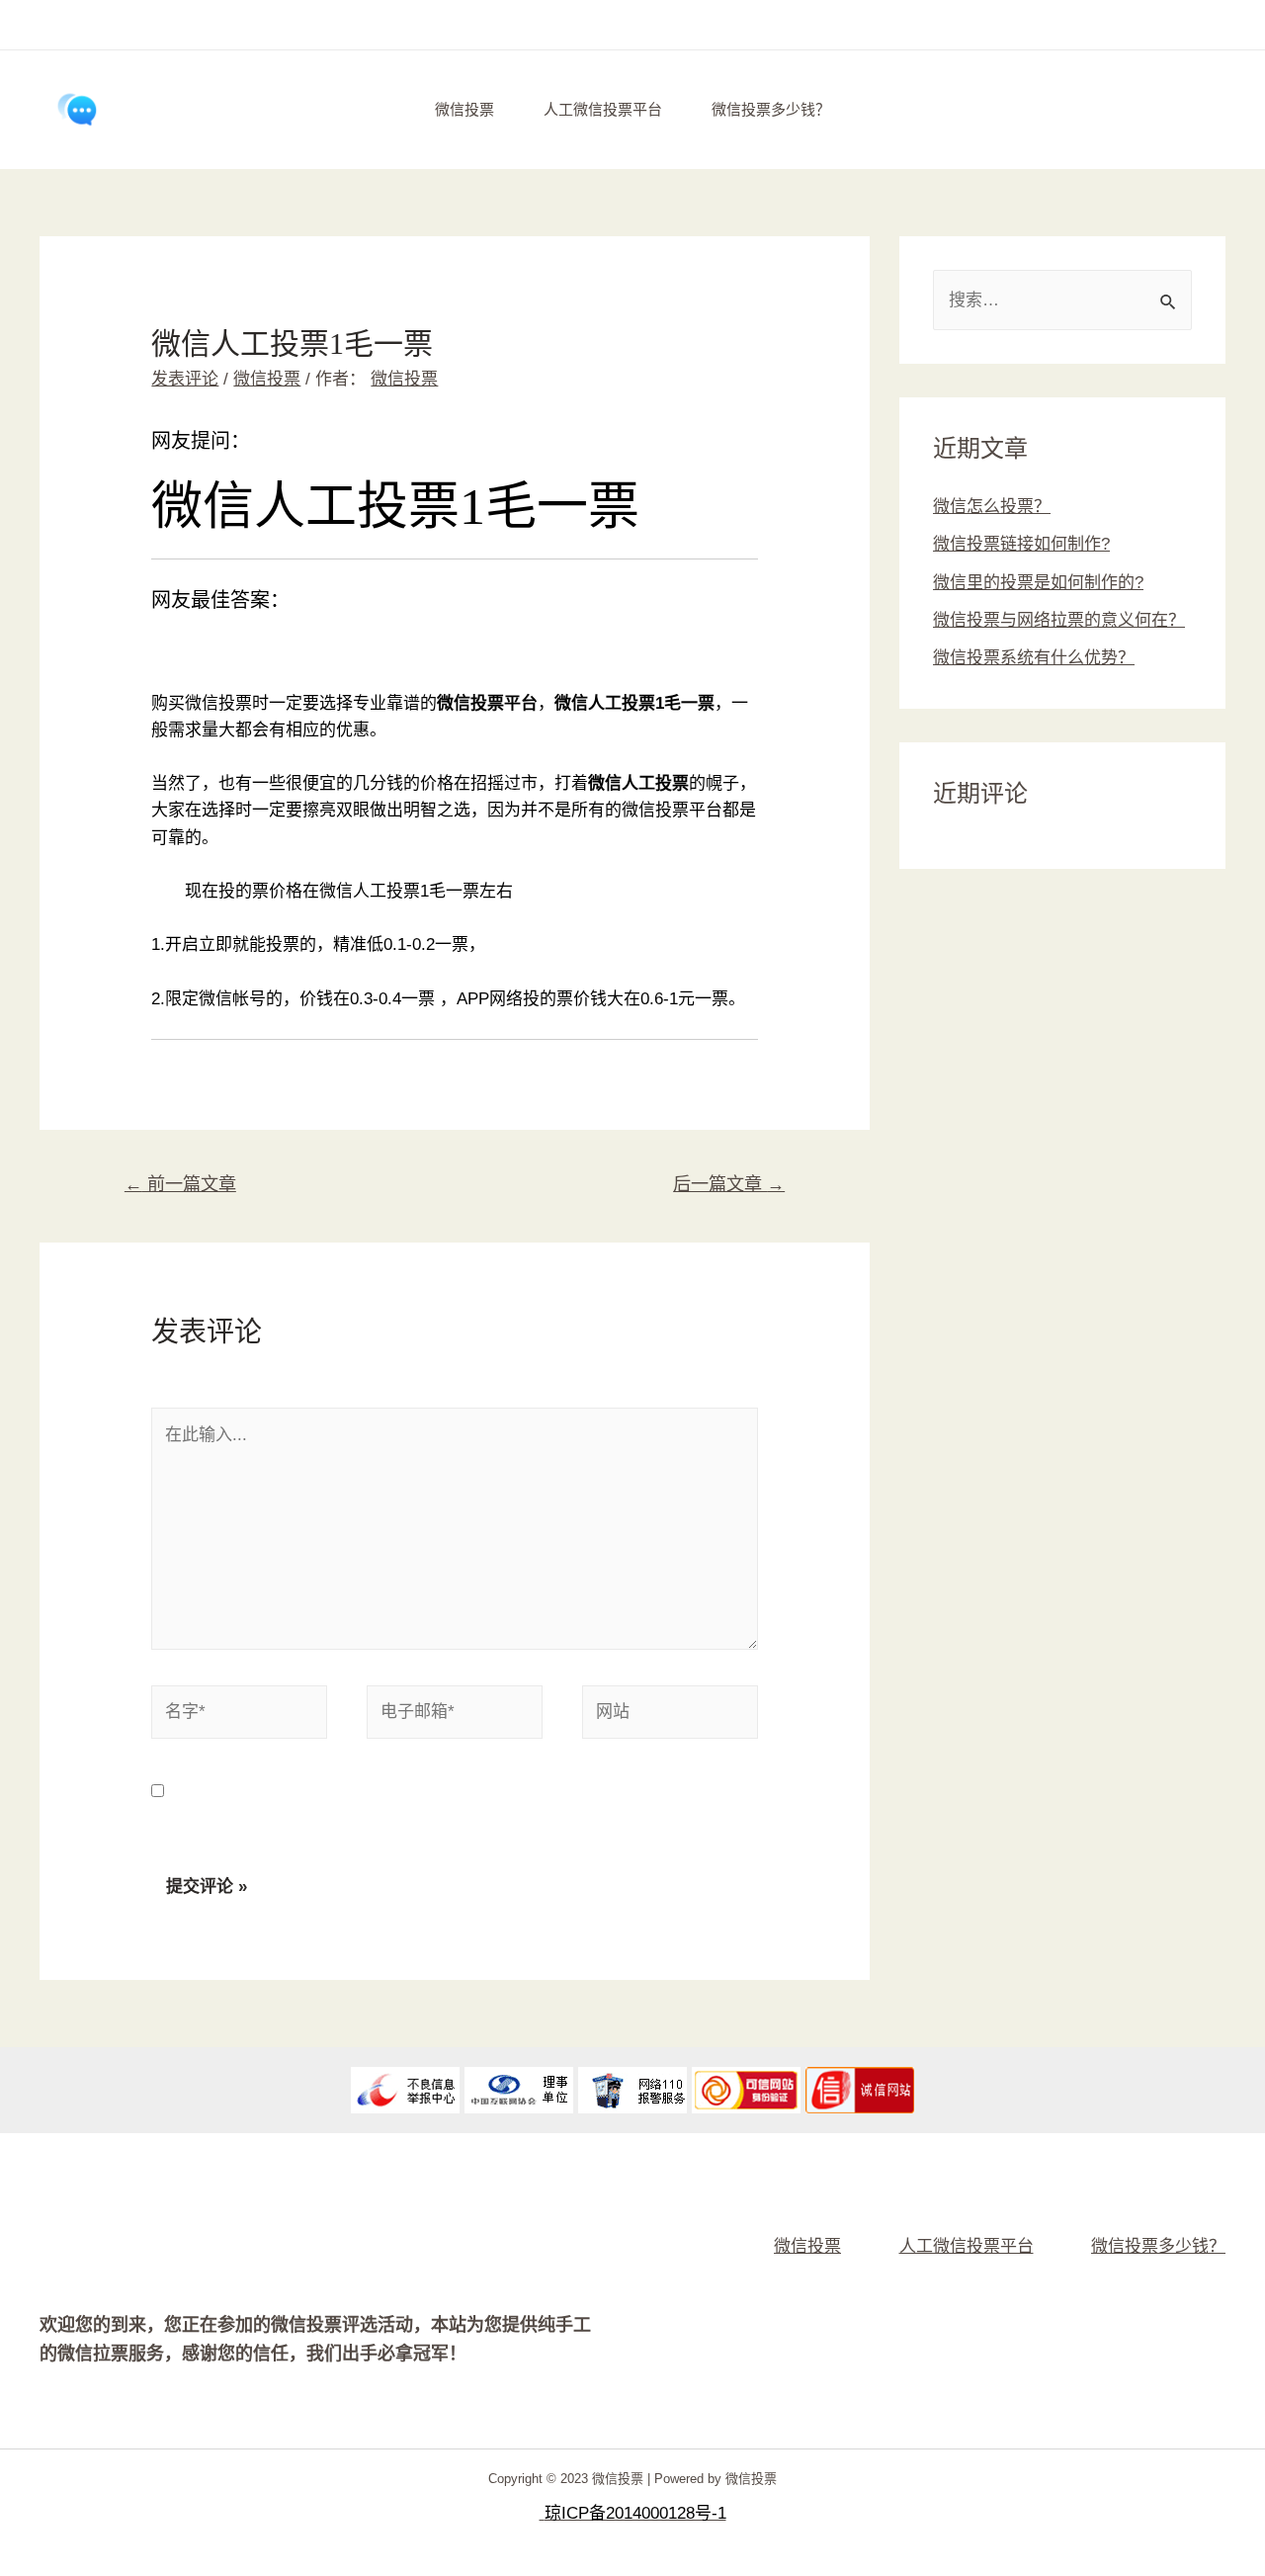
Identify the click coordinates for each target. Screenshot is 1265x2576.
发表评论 (185, 379)
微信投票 (464, 109)
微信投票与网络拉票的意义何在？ (1059, 620)
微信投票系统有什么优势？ (1034, 658)
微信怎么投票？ (992, 507)
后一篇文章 (729, 1184)
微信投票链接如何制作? (1021, 544)
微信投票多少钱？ (771, 109)
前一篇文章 (180, 1184)
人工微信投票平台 (603, 109)
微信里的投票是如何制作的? (1038, 583)
